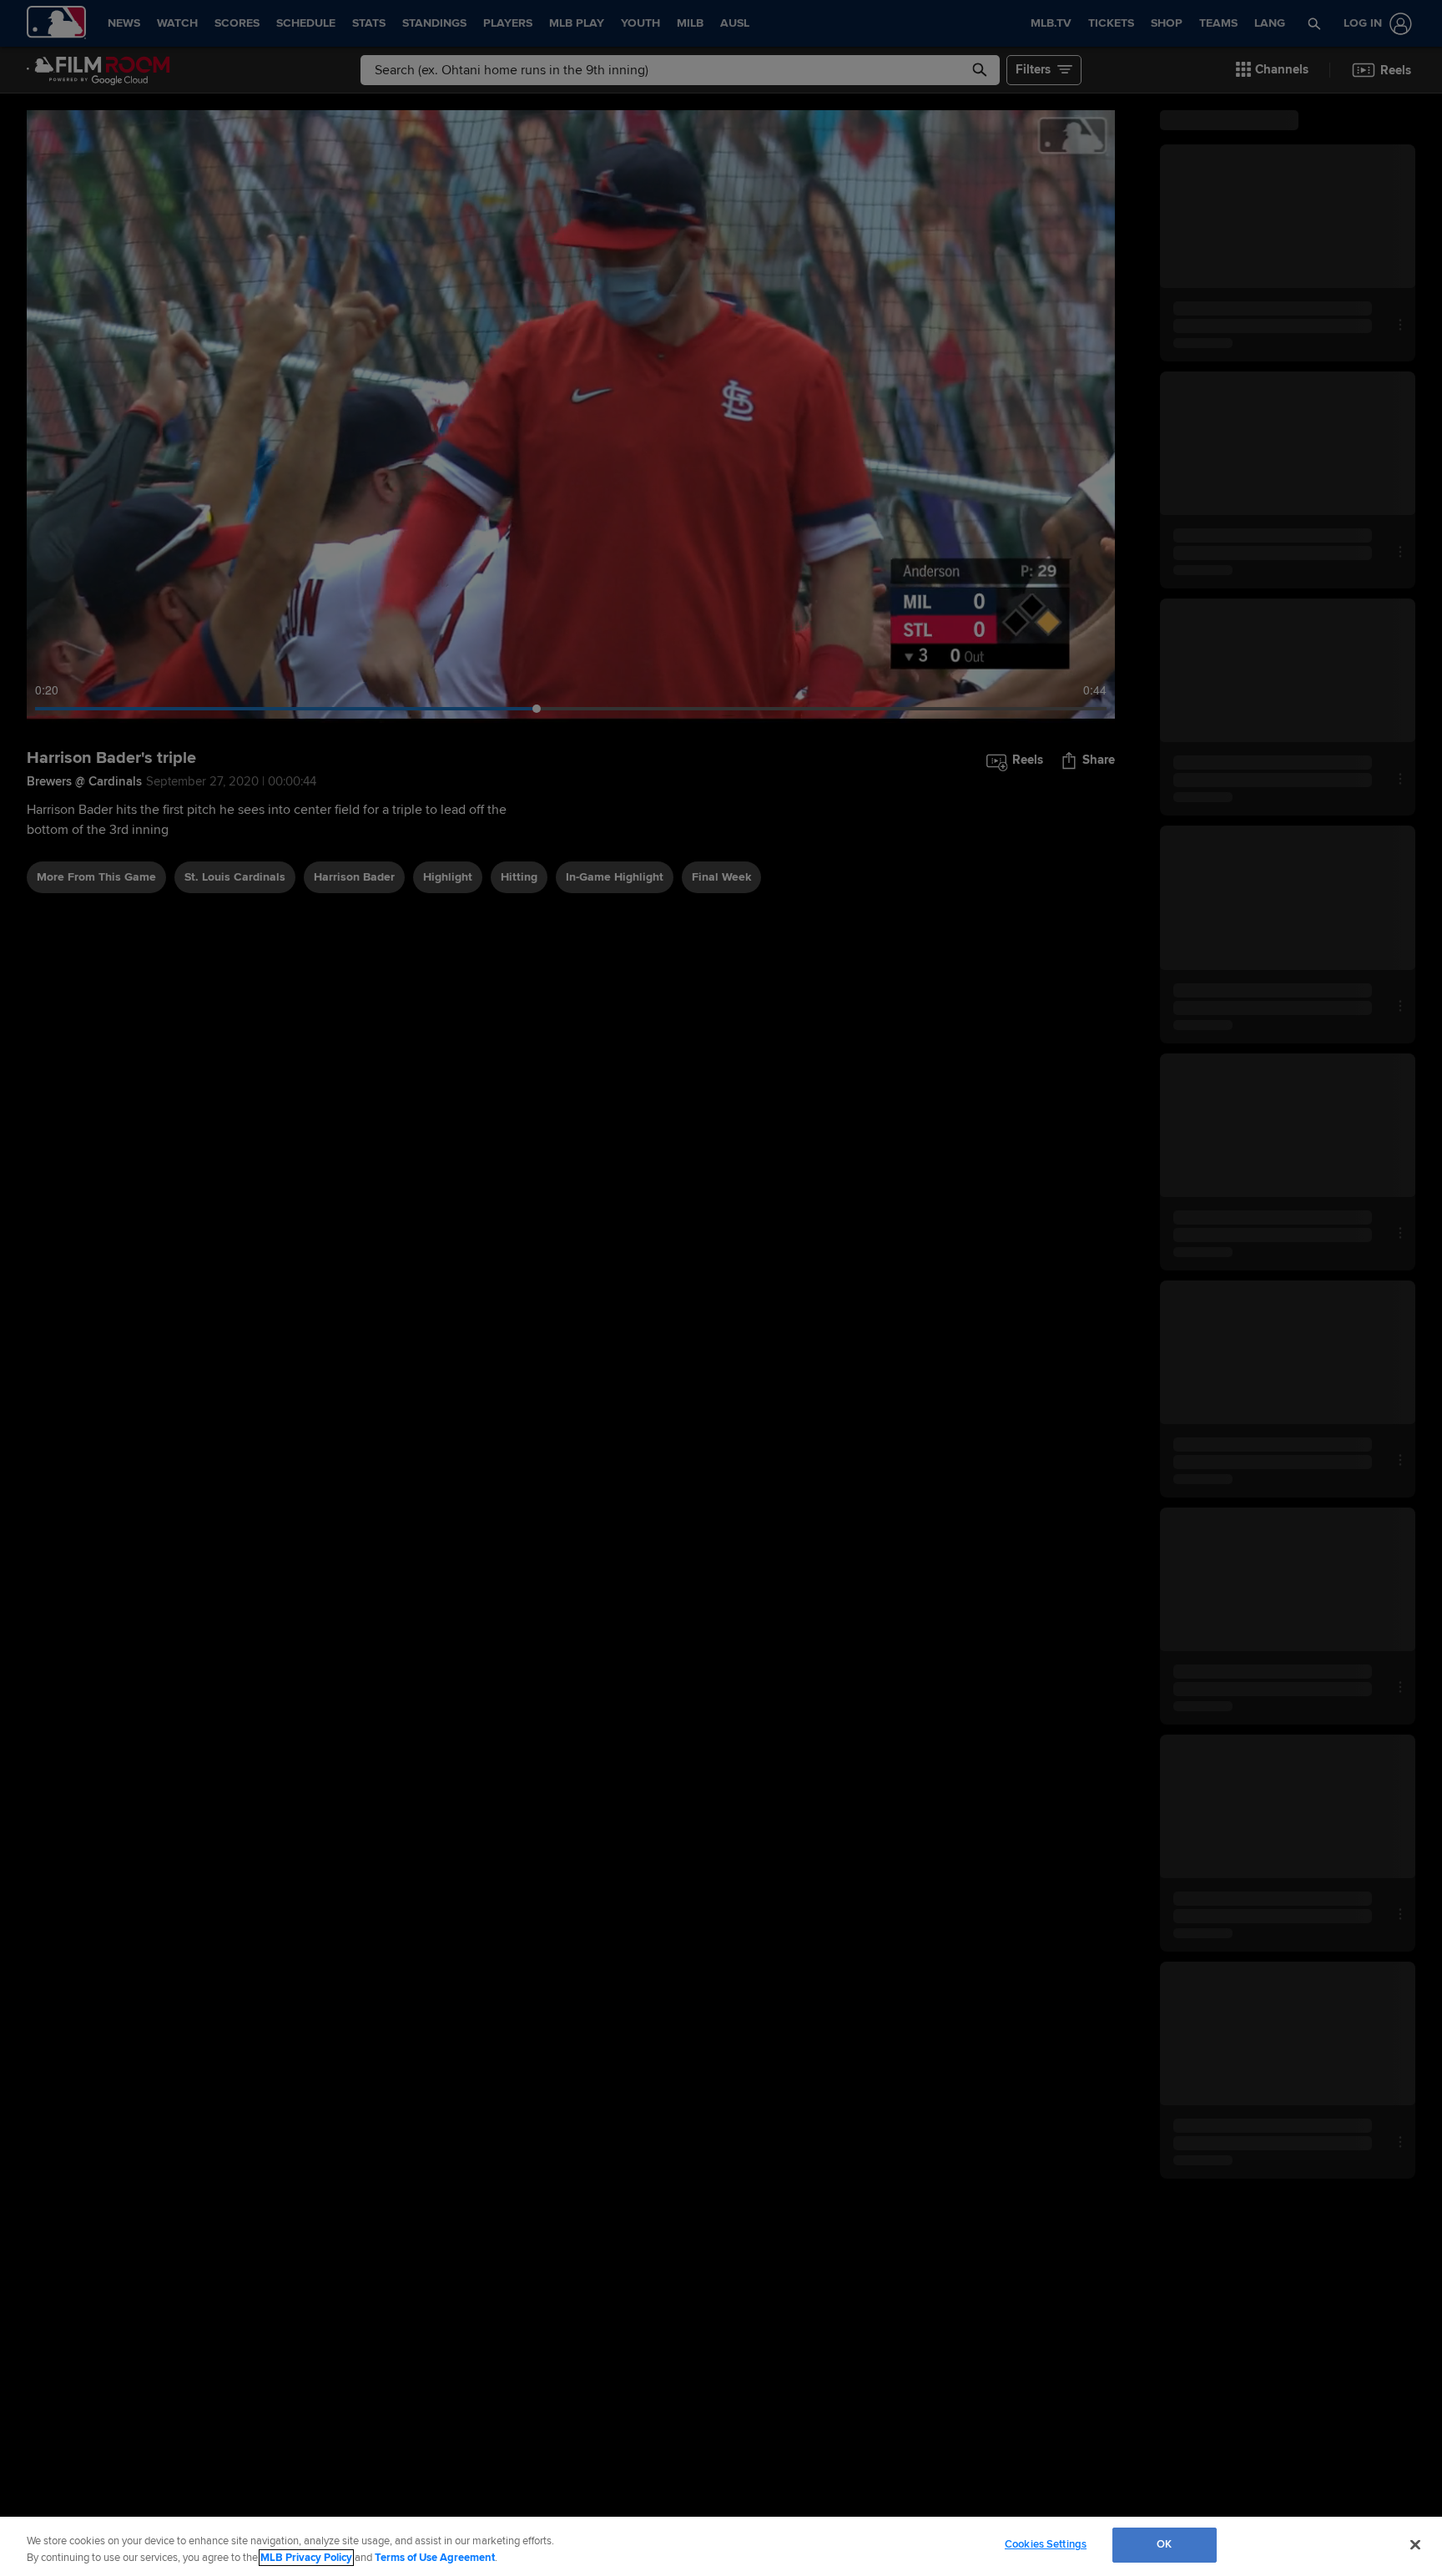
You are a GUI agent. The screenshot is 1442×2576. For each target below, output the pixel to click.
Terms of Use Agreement (435, 2558)
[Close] (1415, 2544)
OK (1164, 2544)
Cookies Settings (1046, 2544)
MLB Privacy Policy (306, 2558)
